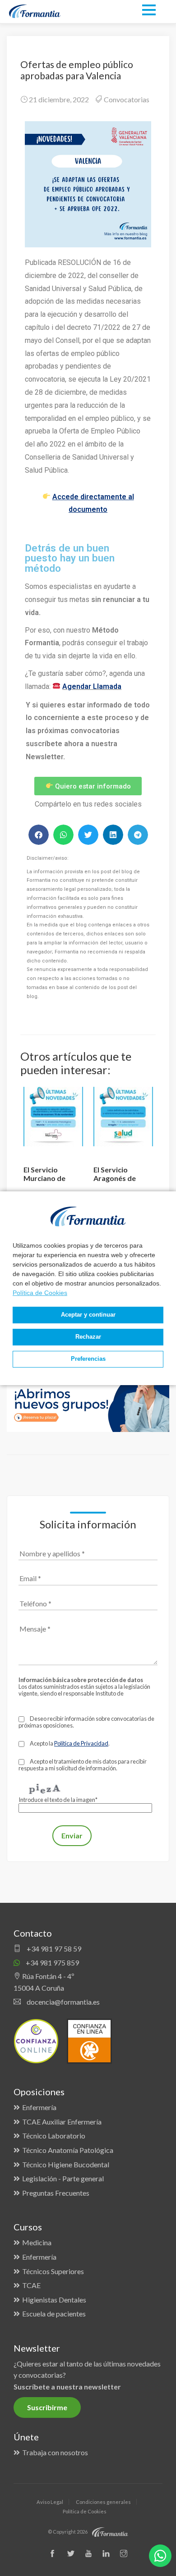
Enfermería (39, 2107)
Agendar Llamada (92, 686)
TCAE (31, 2285)
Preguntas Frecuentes (56, 2193)
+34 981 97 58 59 (53, 1949)
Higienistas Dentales (54, 2300)
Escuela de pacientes (54, 2314)
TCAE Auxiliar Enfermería (62, 2122)
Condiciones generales (103, 2502)
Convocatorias (127, 99)
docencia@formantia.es (63, 2002)
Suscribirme (47, 2407)
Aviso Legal (50, 2502)
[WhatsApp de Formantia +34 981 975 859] (160, 2556)
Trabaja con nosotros (55, 2452)
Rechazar (88, 1337)
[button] (39, 835)
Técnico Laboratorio (54, 2136)
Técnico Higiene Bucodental (66, 2164)
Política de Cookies (40, 1293)
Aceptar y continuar (88, 1315)
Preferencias (88, 1359)
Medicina (37, 2242)
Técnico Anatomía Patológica (68, 2150)
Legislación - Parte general (63, 2178)
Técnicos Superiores (53, 2271)
